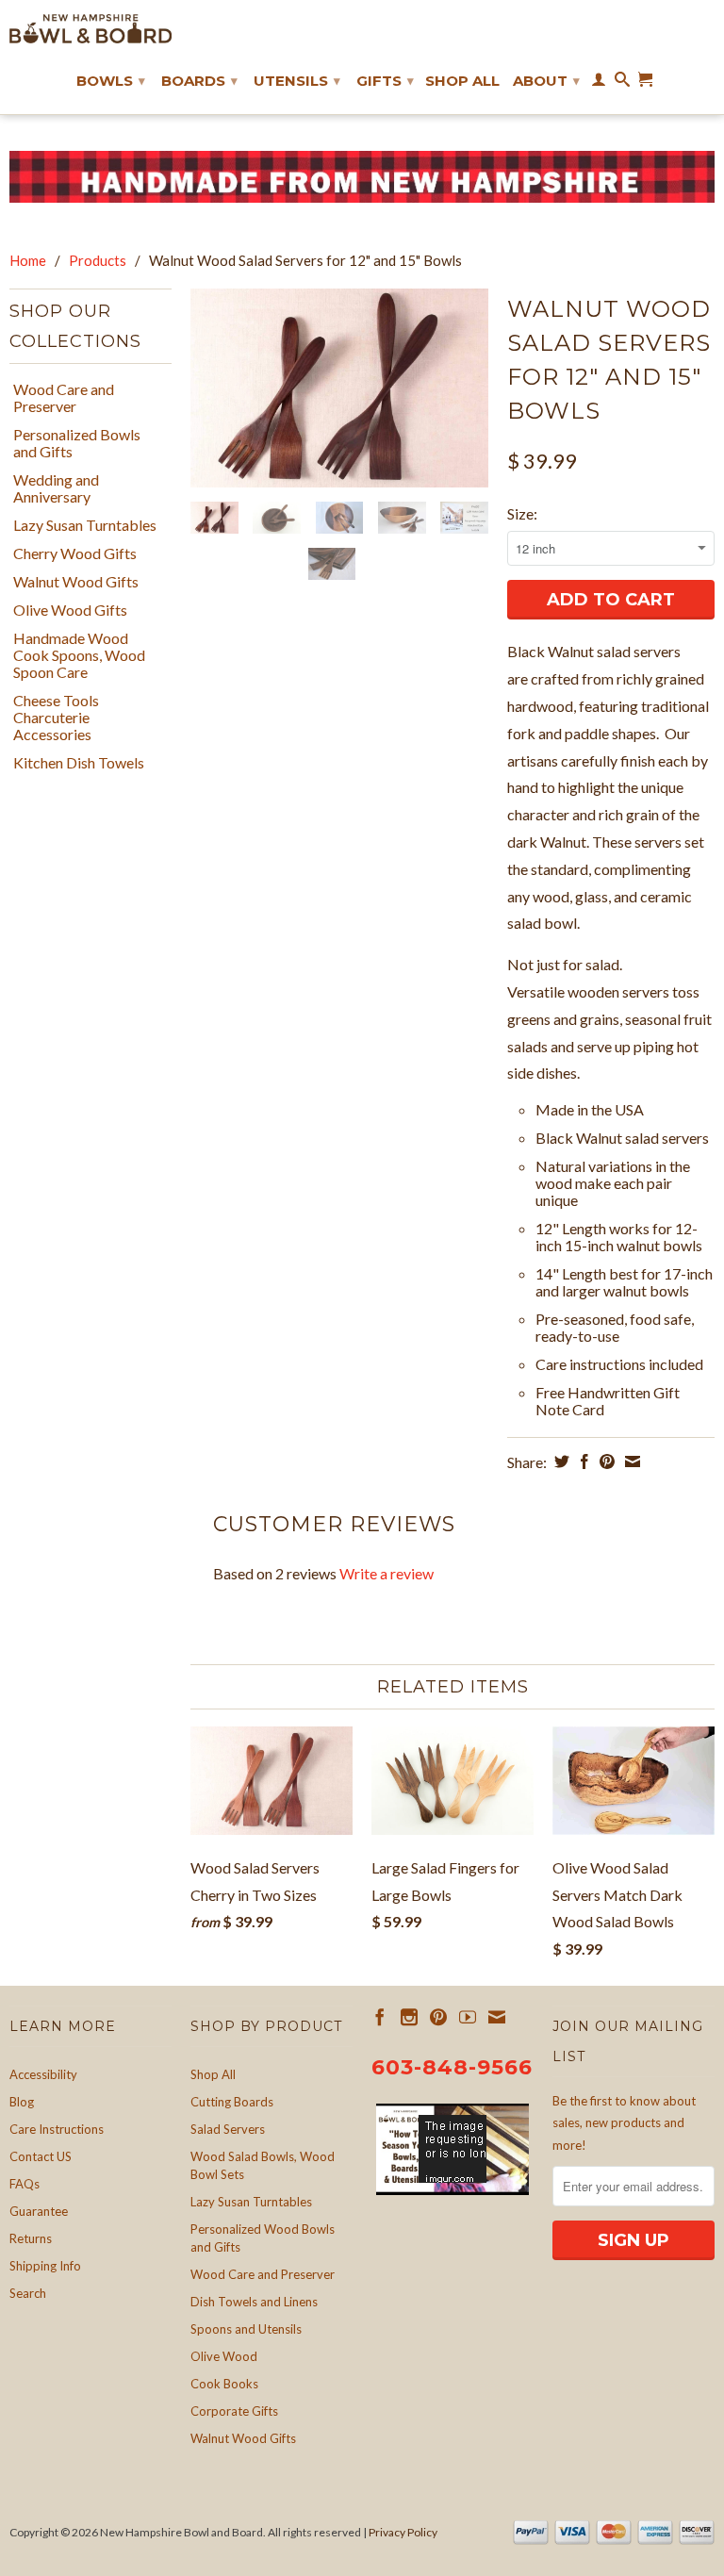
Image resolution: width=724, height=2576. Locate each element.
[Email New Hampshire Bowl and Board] (497, 2017)
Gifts (385, 81)
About (546, 81)
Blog (22, 2102)
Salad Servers (228, 2129)
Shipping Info (45, 2266)
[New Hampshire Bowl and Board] (90, 29)
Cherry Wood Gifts (75, 553)
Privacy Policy (403, 2532)
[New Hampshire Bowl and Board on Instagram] (409, 2017)
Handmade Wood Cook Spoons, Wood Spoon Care (79, 655)
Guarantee (39, 2211)
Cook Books (224, 2384)
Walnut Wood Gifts (76, 582)
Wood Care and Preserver (64, 398)
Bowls (111, 81)
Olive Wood (224, 2356)
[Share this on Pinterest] (605, 1461)
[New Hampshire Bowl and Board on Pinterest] (438, 2017)
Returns (31, 2238)
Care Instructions (57, 2129)
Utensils (297, 81)
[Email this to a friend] (630, 1461)
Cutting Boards (232, 2102)
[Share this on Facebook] (582, 1461)
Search (28, 2293)
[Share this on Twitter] (559, 1461)
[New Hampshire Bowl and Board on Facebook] (380, 2017)
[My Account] (599, 83)
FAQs (25, 2184)
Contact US (41, 2156)
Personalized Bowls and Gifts (77, 443)
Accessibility (43, 2074)
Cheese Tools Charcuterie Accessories (56, 718)
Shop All (462, 81)
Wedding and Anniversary (56, 488)
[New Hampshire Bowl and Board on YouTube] (468, 2017)
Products (98, 260)
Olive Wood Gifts (70, 610)
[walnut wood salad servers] (339, 388)
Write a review (387, 1573)
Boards (199, 81)
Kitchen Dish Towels (79, 763)
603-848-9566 (452, 2067)
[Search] (622, 83)
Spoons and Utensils (246, 2329)
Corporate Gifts (234, 2411)
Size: (522, 513)
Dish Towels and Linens (254, 2302)
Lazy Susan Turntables (85, 525)
